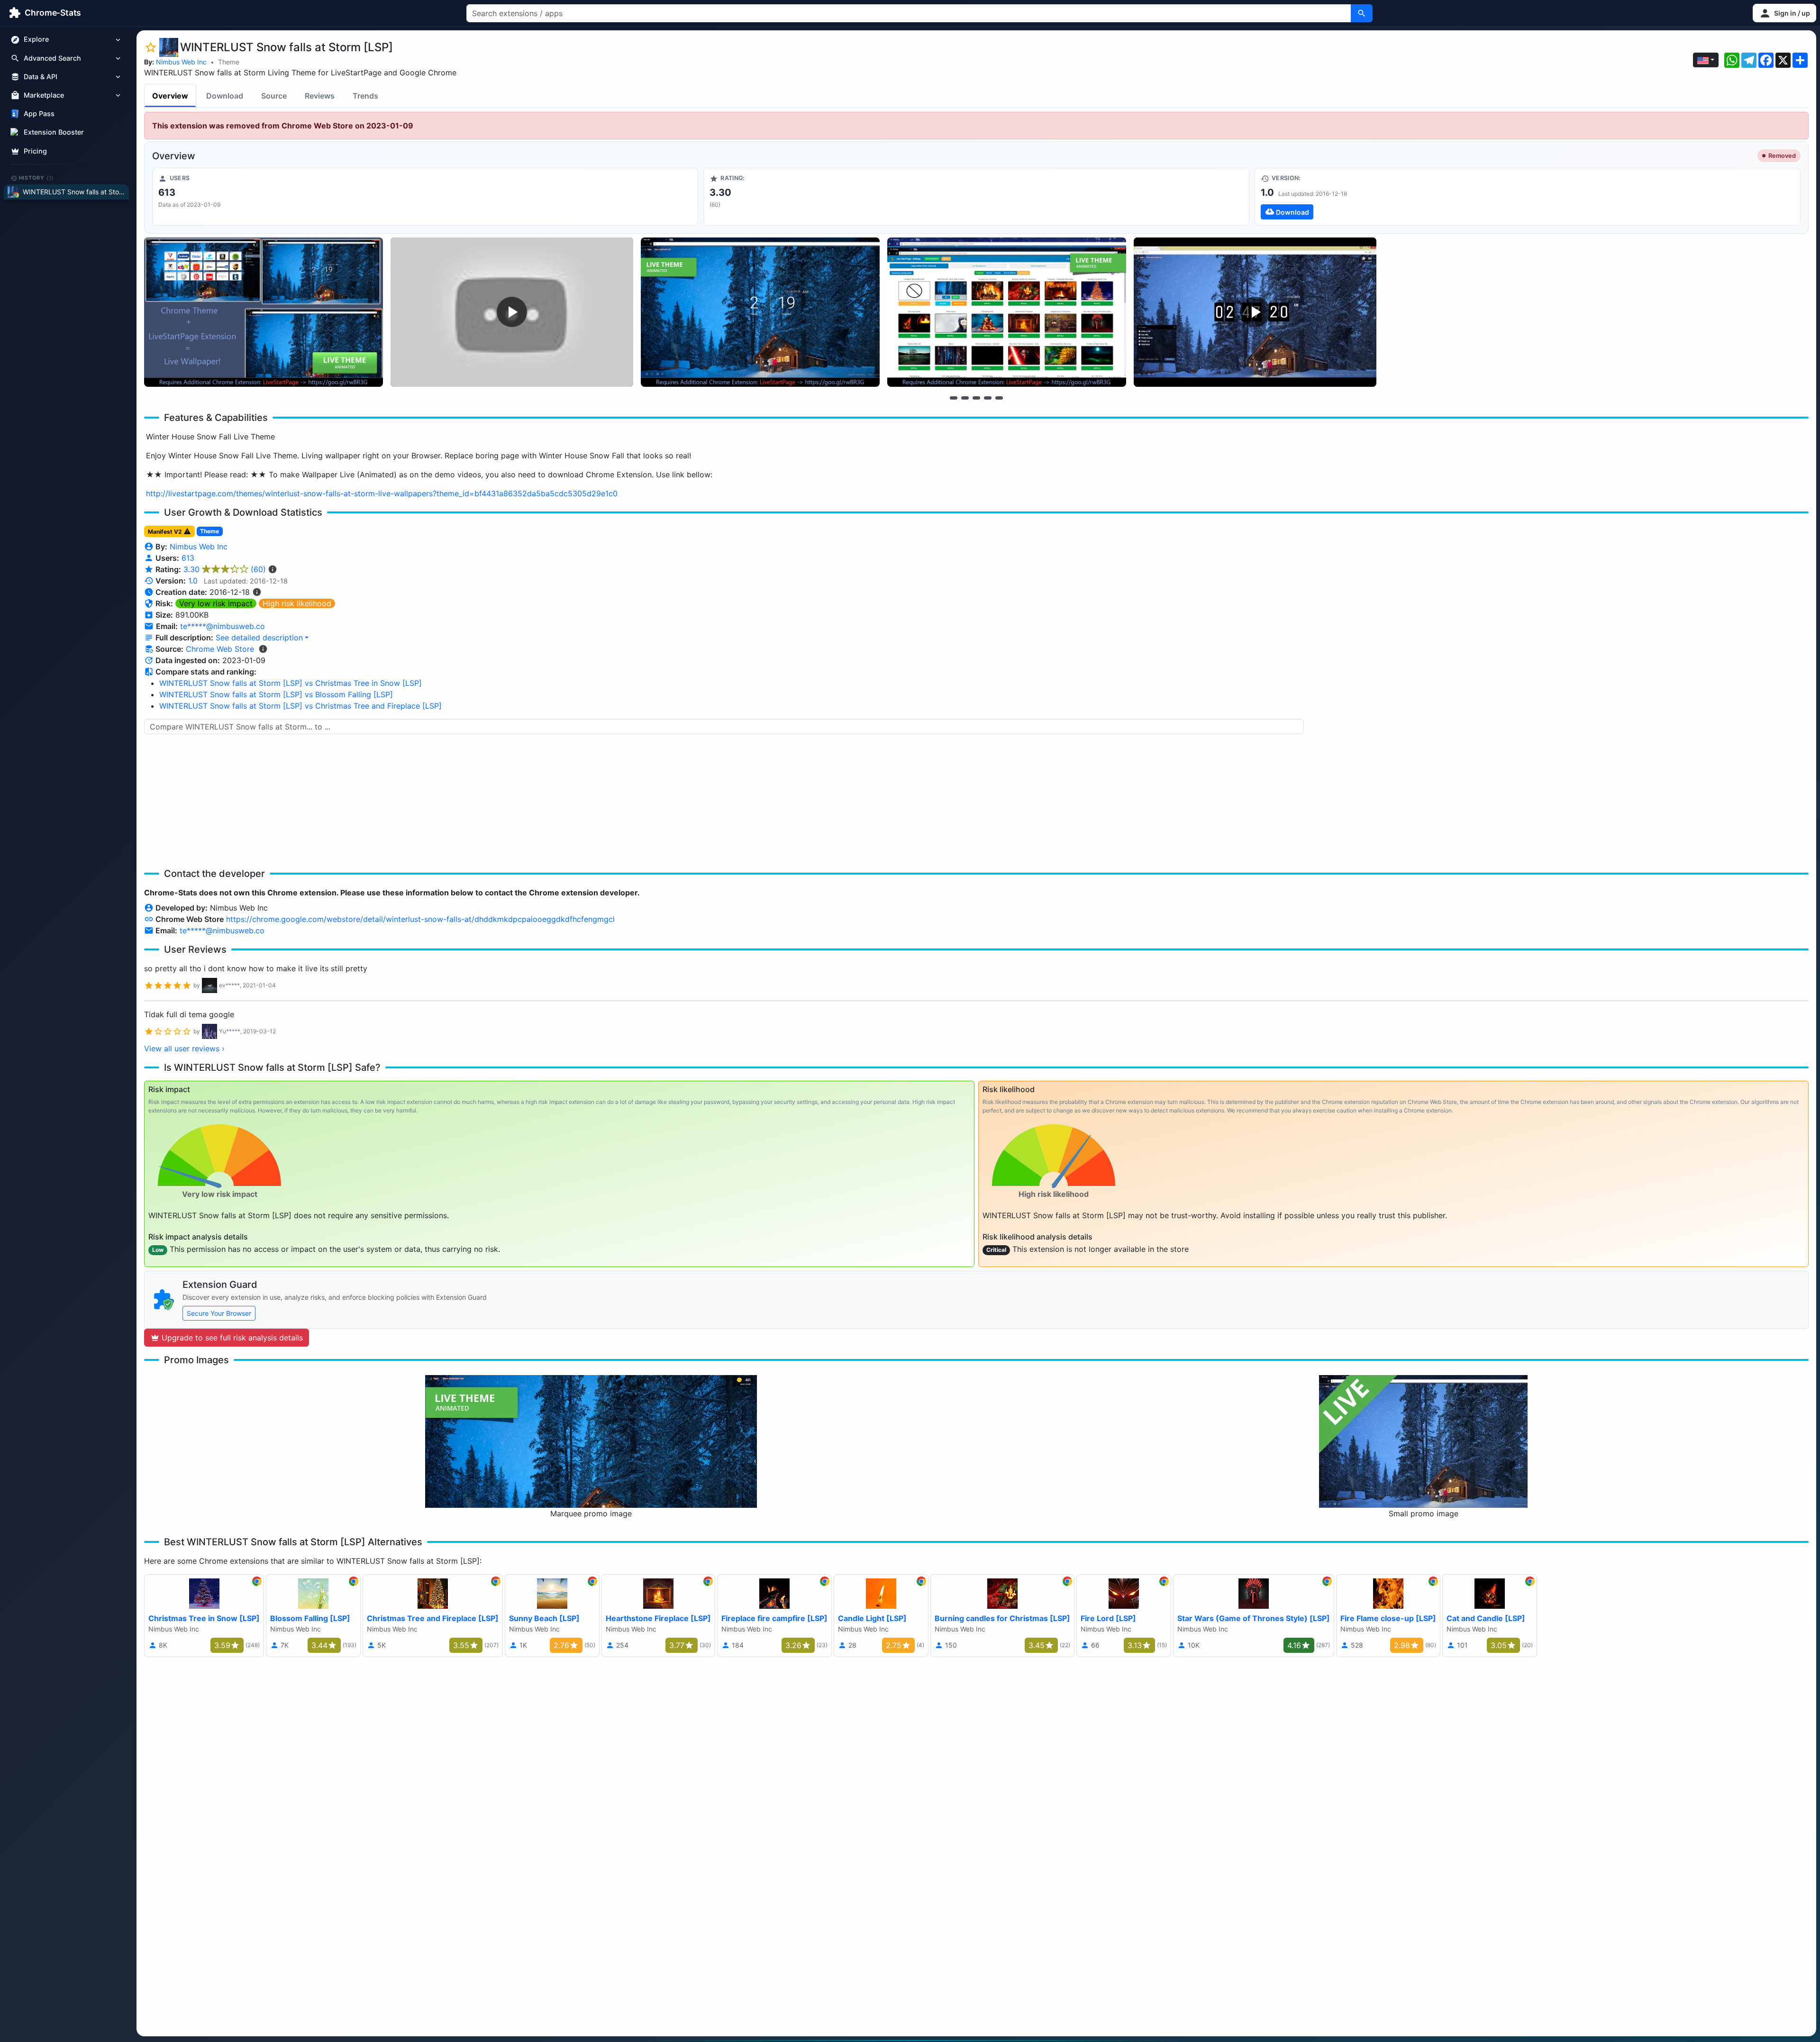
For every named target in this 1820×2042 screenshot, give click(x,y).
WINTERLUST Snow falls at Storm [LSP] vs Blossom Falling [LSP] (276, 694)
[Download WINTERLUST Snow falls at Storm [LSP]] (1528, 197)
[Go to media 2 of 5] (965, 398)
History (36, 178)
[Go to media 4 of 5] (988, 398)
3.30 (225, 569)
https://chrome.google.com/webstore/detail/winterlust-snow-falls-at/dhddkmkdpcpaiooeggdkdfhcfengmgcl (420, 919)
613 (188, 558)
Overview (170, 96)
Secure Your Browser (219, 1313)
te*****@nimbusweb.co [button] (223, 626)
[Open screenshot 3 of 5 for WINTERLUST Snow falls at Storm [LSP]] (760, 312)
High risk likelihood (297, 603)
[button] (1784, 13)
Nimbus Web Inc (181, 62)
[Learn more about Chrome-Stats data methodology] (263, 649)
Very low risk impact (216, 603)
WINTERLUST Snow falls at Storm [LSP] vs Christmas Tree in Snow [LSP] (291, 683)
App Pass (39, 114)
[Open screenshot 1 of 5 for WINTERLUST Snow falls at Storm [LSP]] (264, 312)
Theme (229, 62)
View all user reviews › (184, 1048)
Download (225, 96)
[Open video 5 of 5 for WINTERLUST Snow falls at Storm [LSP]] (1255, 312)
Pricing (35, 151)
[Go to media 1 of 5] (954, 398)
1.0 (193, 581)
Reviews (320, 96)
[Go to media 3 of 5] (976, 398)
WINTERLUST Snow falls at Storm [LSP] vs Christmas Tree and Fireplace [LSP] (300, 706)
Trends (365, 96)
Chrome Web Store (220, 649)
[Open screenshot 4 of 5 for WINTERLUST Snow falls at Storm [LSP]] (1007, 312)
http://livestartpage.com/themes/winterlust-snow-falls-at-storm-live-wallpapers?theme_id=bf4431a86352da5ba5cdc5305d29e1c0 (382, 493)
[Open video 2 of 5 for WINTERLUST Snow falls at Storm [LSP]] (512, 312)
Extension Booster (54, 132)
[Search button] (1362, 13)
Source (274, 96)
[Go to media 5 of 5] (999, 398)
